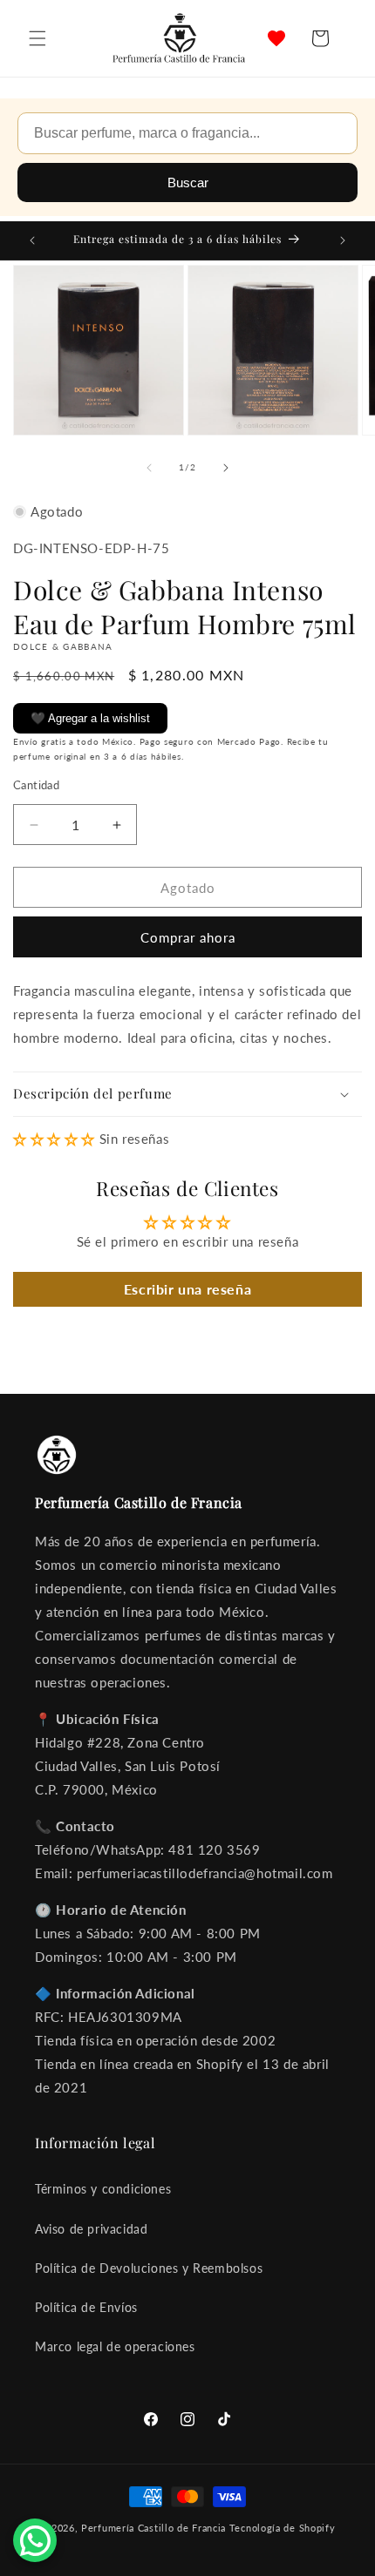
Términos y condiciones (103, 2189)
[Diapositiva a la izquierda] (149, 468)
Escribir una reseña (187, 1289)
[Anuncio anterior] (32, 240)
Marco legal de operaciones (115, 2346)
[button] (37, 38)
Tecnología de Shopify (283, 2528)
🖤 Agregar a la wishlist (90, 718)
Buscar (188, 183)
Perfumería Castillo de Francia (153, 2528)
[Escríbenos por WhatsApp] (35, 2540)
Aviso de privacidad (91, 2229)
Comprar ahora (188, 937)
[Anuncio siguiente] (343, 240)
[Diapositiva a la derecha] (226, 468)
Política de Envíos (86, 2307)
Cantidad (36, 785)
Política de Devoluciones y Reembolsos (149, 2268)
